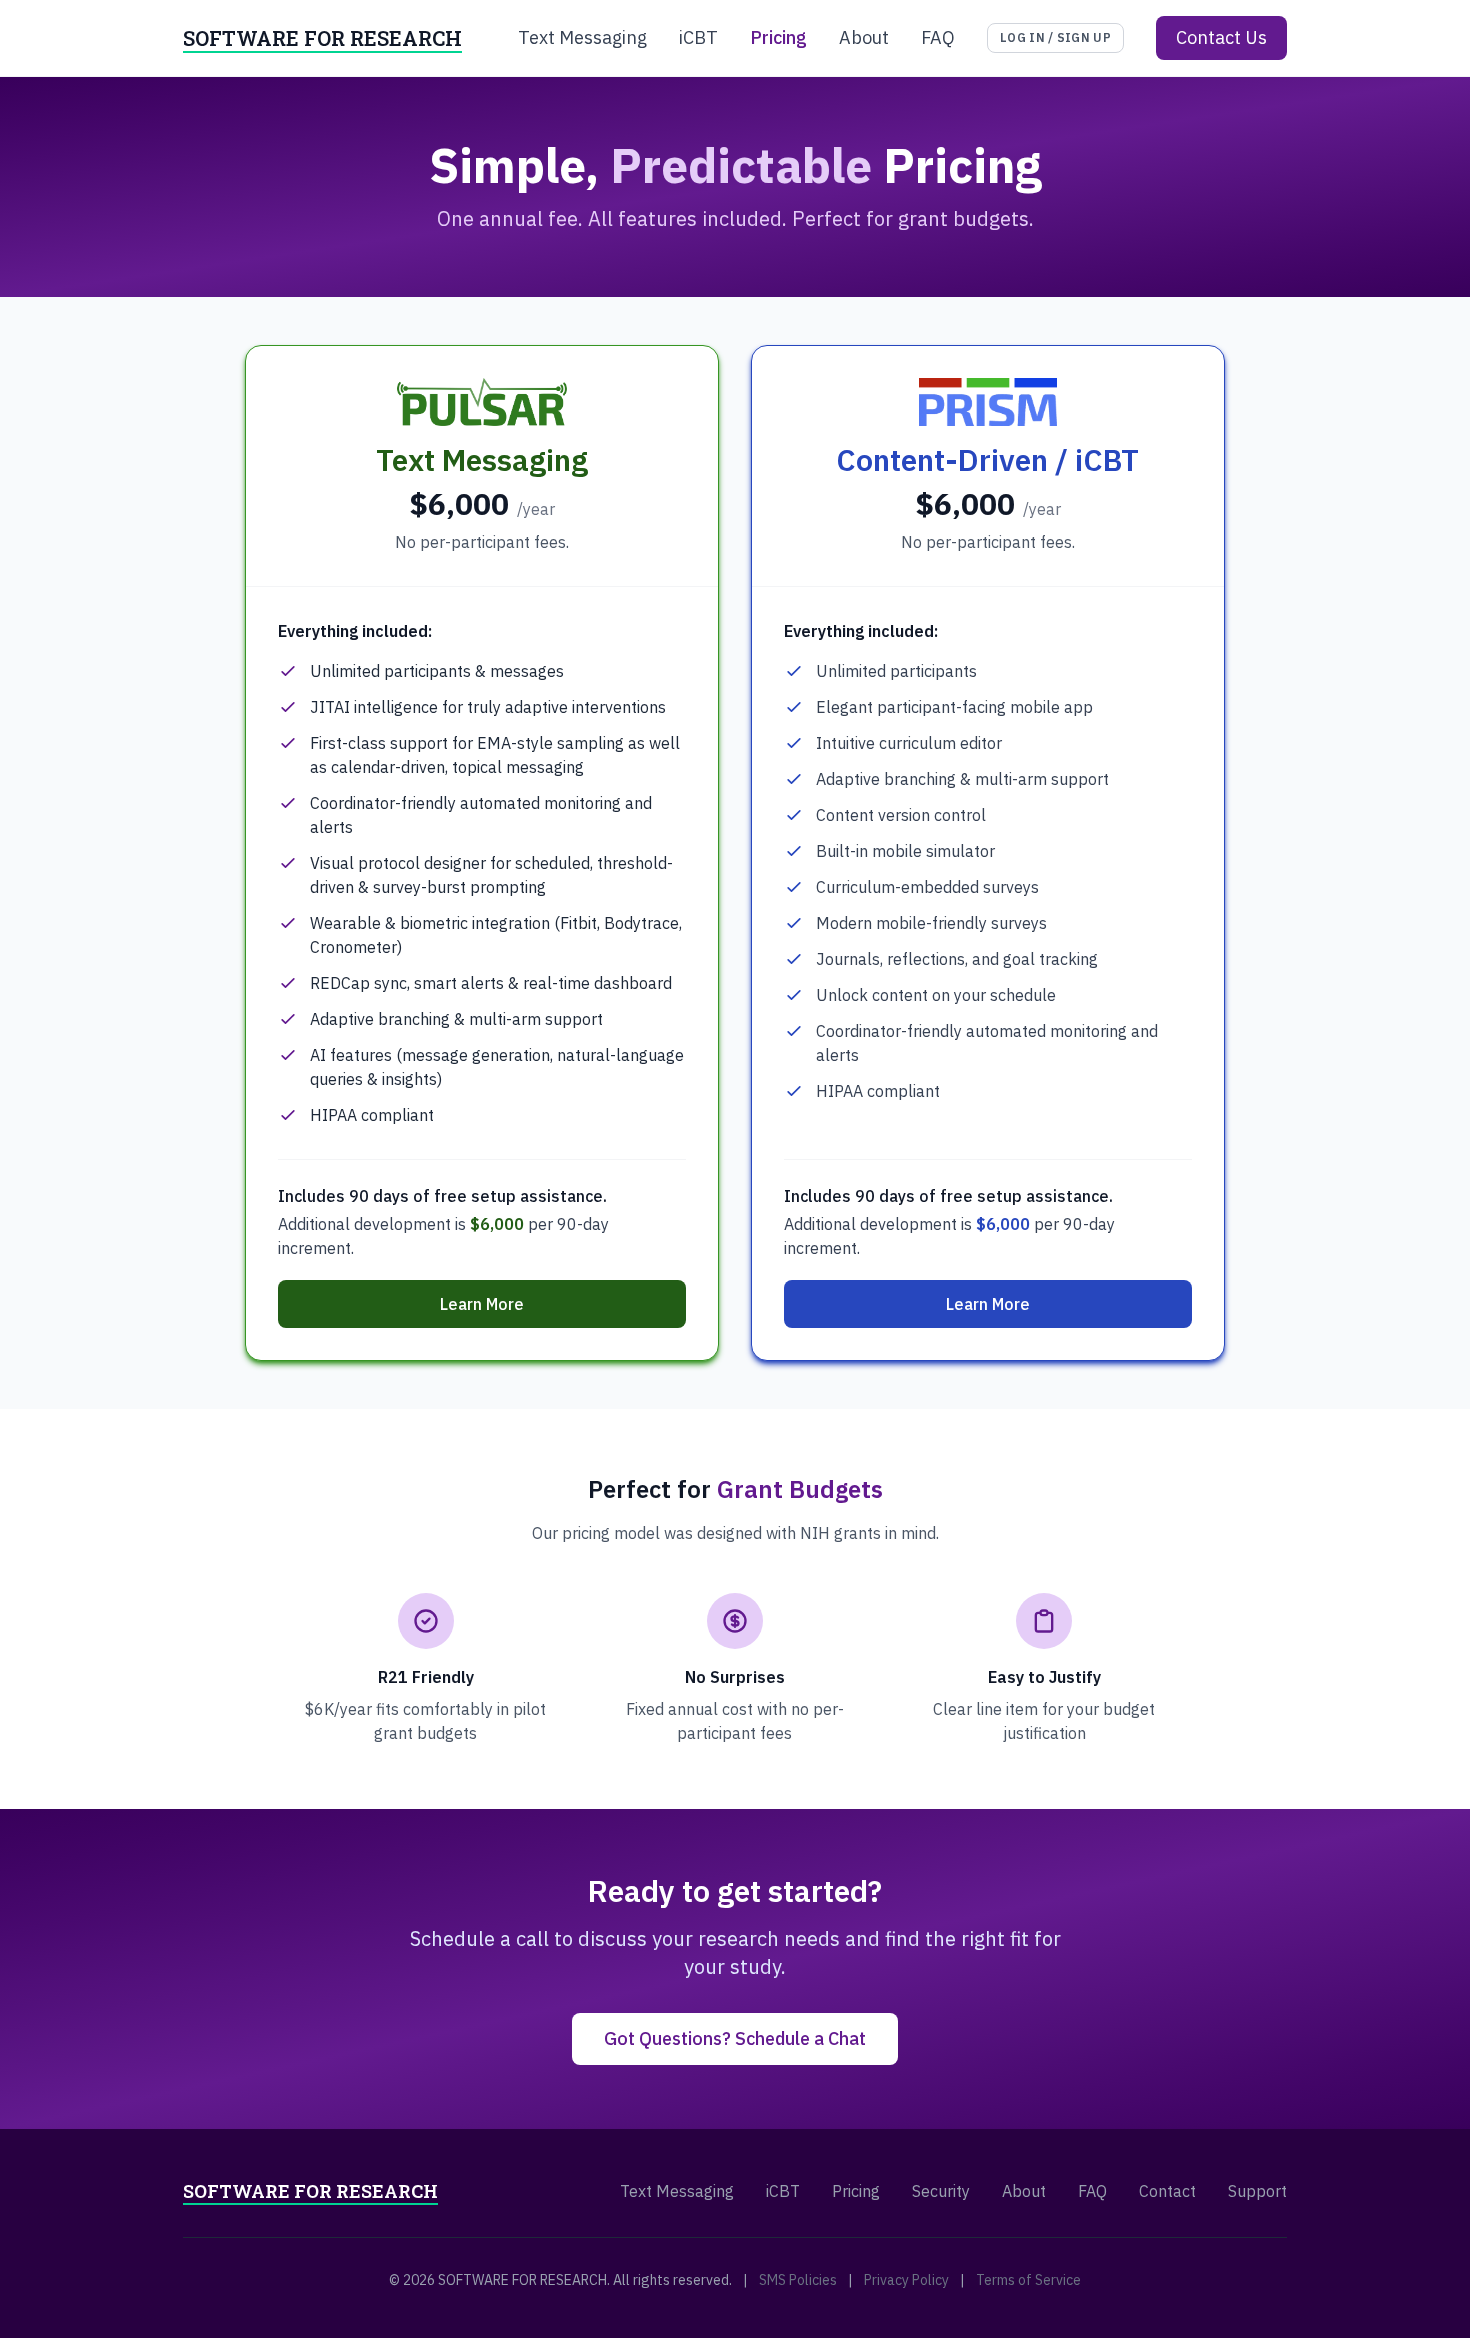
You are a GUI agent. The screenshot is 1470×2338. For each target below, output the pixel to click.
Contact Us (1221, 37)
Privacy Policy (906, 2280)
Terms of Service (1028, 2280)
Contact (1167, 2191)
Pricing (778, 37)
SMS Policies (798, 2280)
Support (1257, 2191)
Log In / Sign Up (1055, 37)
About (864, 37)
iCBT (698, 37)
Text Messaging (582, 37)
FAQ (938, 37)
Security (941, 2191)
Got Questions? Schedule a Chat (735, 2038)
